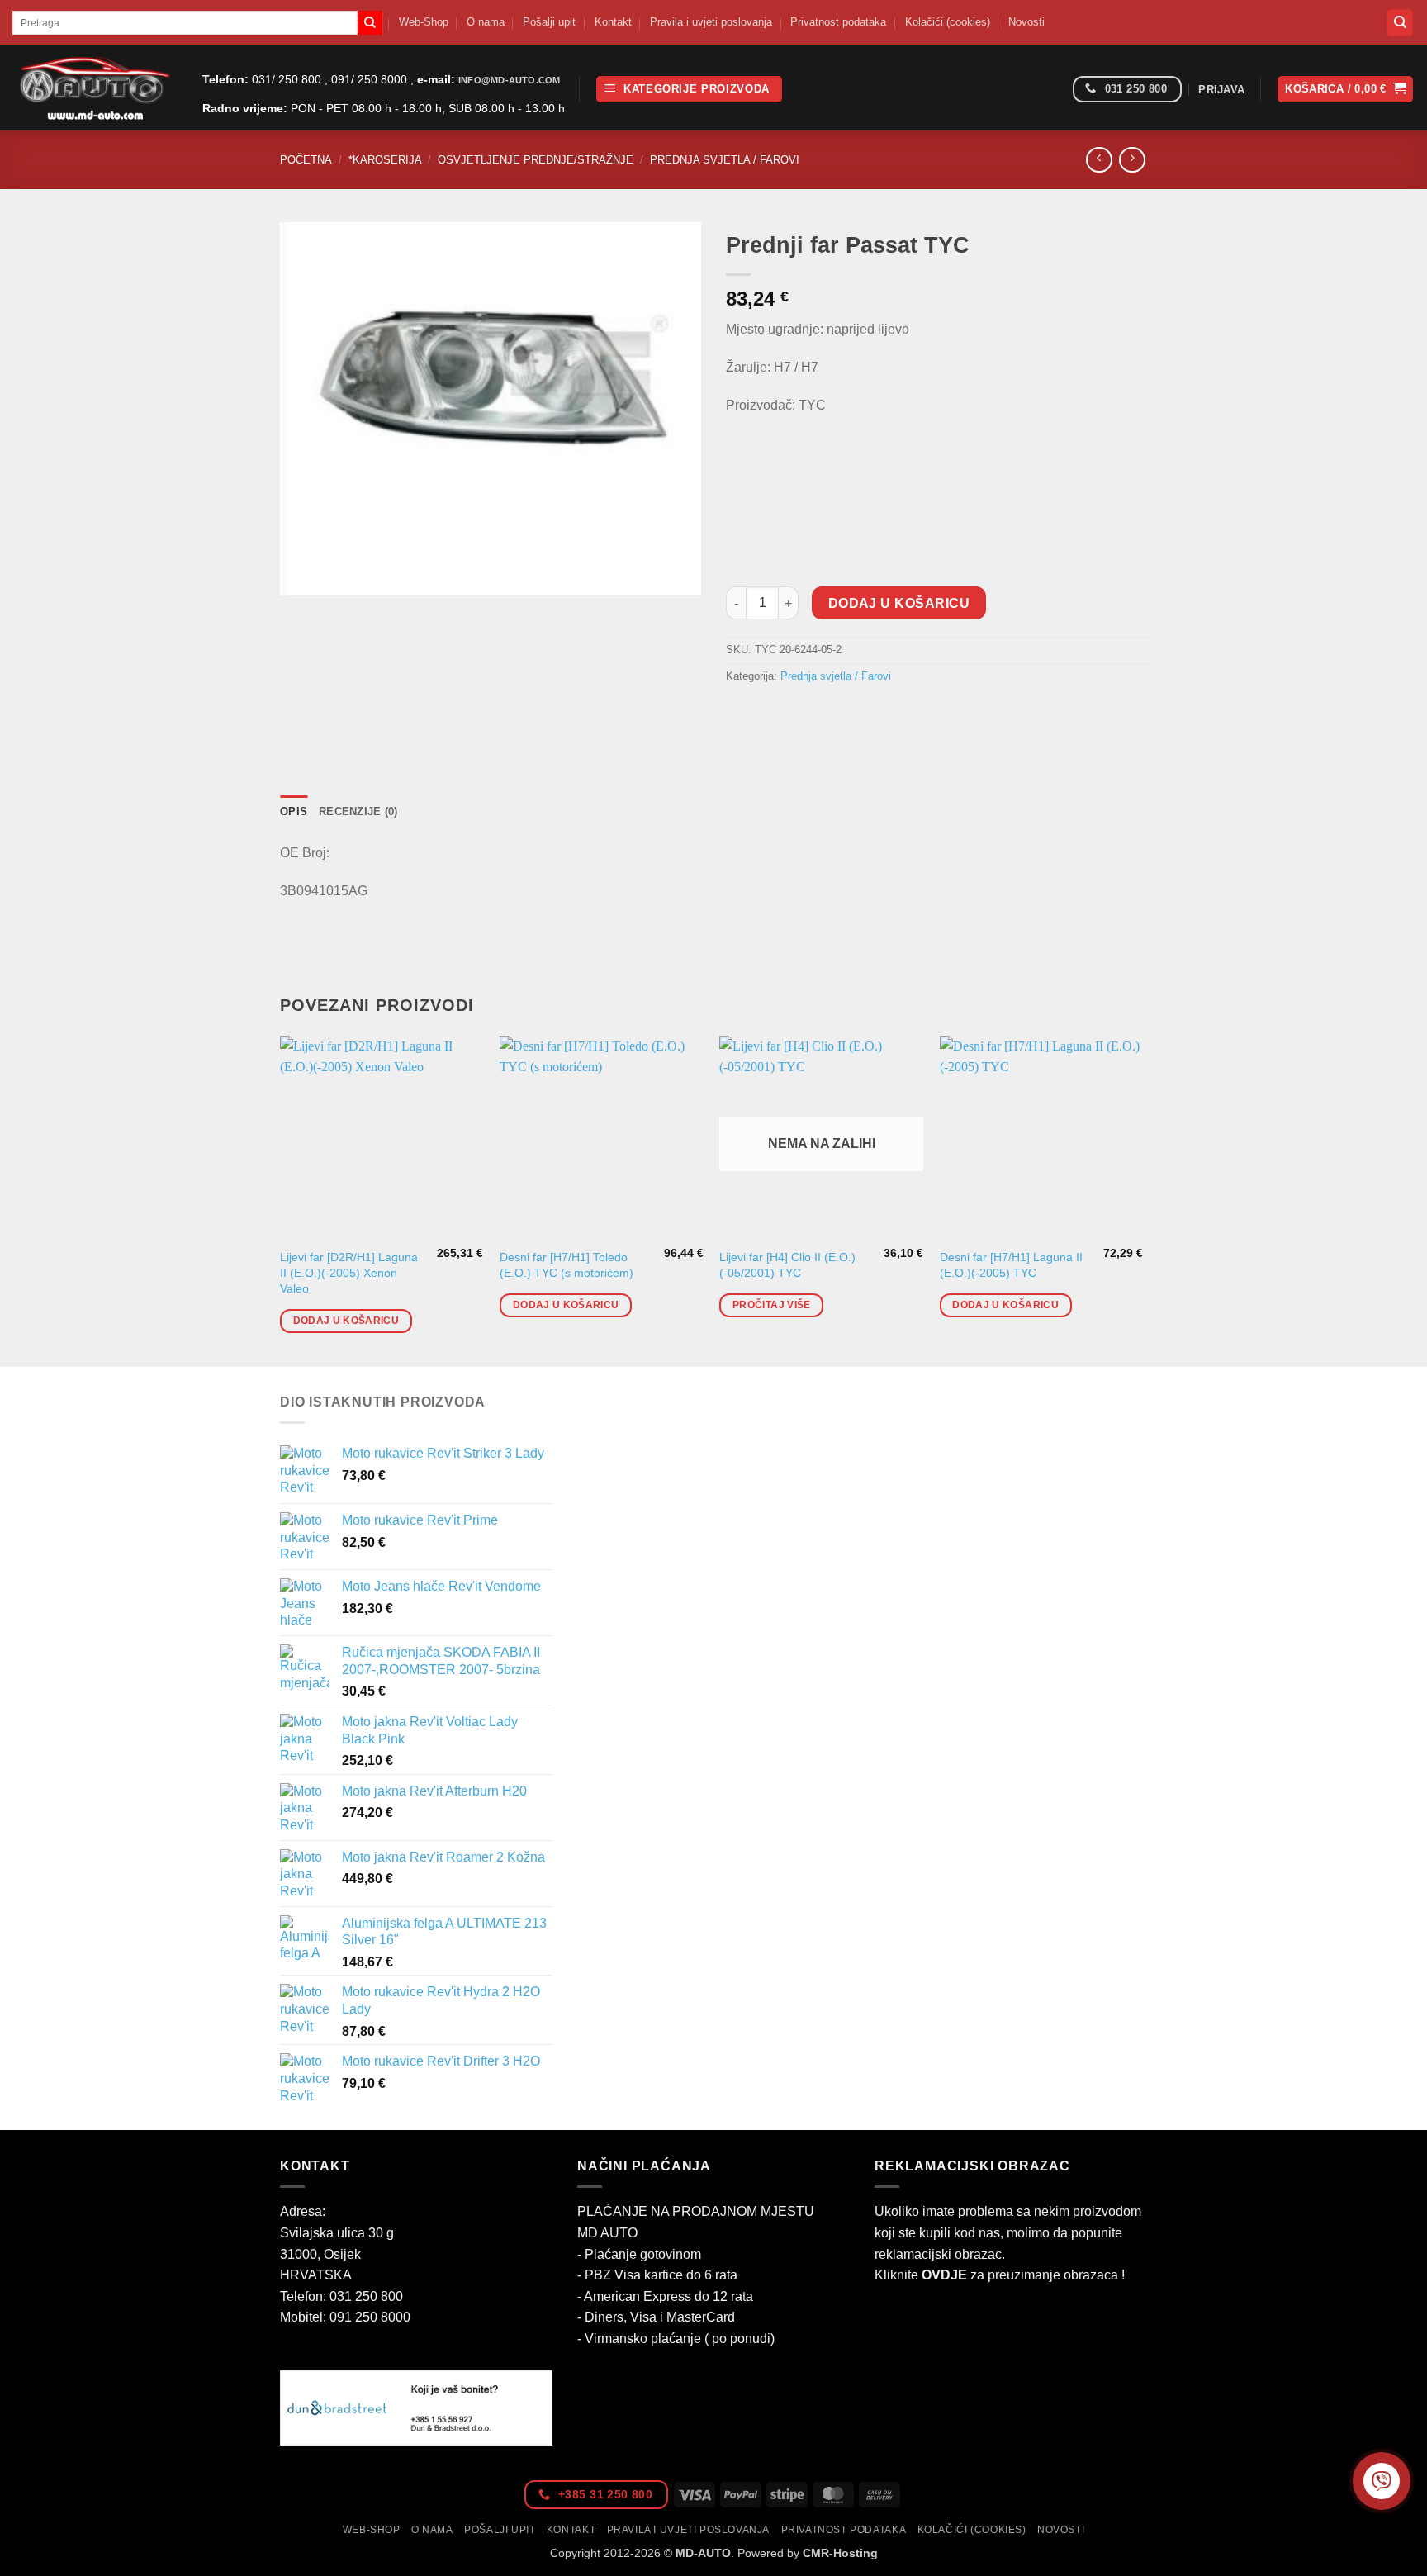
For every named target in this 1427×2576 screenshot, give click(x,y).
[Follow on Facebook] (1054, 90)
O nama (486, 22)
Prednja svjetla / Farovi (725, 160)
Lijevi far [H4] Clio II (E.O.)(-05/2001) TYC (787, 1265)
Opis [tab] (294, 811)
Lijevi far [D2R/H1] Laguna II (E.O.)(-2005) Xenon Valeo (349, 1272)
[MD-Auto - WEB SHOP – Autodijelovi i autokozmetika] (95, 88)
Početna (306, 160)
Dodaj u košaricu (899, 603)
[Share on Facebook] (741, 713)
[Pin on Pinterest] (830, 713)
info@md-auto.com (509, 80)
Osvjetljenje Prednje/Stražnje (536, 160)
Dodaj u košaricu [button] (346, 1321)
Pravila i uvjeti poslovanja (711, 22)
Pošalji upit (549, 22)
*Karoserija (385, 160)
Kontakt (613, 22)
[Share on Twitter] (771, 713)
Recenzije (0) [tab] (358, 811)
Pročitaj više (772, 1305)
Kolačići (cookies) (948, 22)
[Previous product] (1132, 160)
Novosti (1026, 22)
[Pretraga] (1400, 23)
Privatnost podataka (838, 22)
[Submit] (370, 23)
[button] (689, 90)
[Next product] (1099, 160)
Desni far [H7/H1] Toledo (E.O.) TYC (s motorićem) (567, 1265)
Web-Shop (424, 22)
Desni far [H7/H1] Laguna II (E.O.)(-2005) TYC (1011, 1265)
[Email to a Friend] (801, 713)
